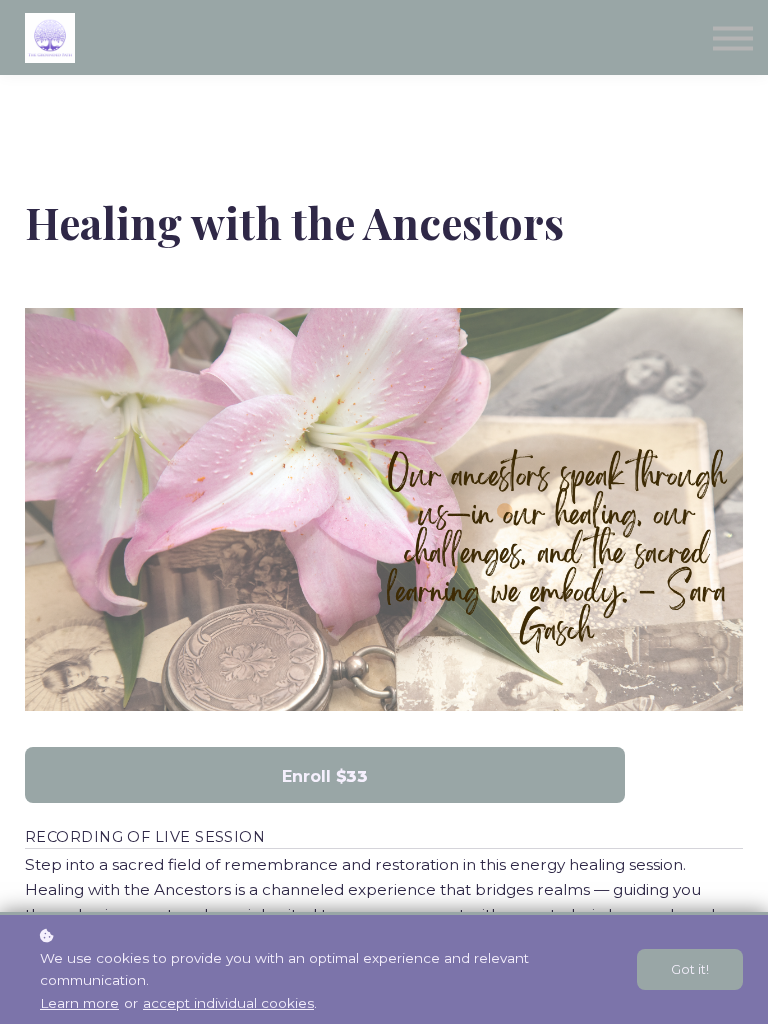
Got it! (690, 969)
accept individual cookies (228, 1003)
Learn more (79, 1003)
